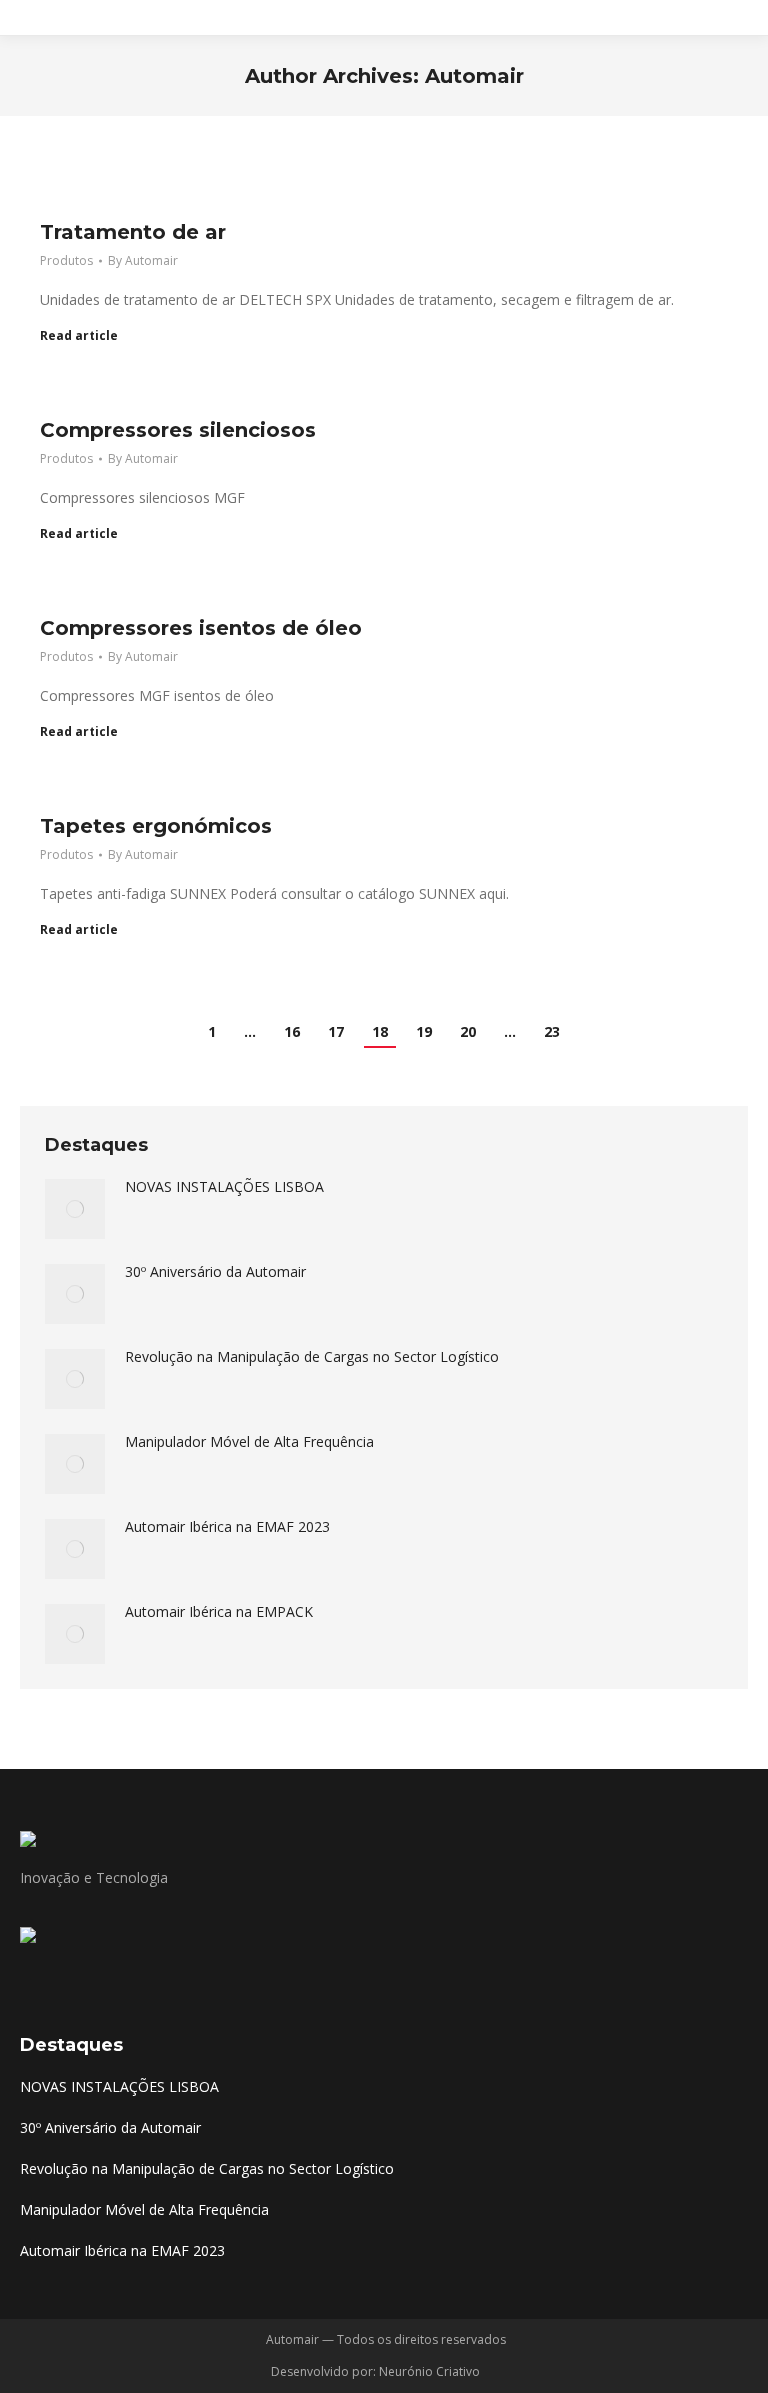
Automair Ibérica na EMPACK (219, 1611)
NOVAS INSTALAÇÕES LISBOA (224, 1186)
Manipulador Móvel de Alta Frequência (249, 1441)
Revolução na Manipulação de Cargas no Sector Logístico (312, 1356)
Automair (474, 76)
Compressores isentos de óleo (201, 628)
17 (336, 1031)
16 (292, 1031)
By (143, 260)
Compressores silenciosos (178, 430)
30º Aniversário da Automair (215, 1271)
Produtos (66, 260)
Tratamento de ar (133, 232)
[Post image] (75, 1209)
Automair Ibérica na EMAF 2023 (227, 1526)
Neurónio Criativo (431, 2371)
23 (552, 1031)
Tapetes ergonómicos (156, 826)
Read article (79, 336)
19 (424, 1031)
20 (468, 1031)
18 (380, 1031)
